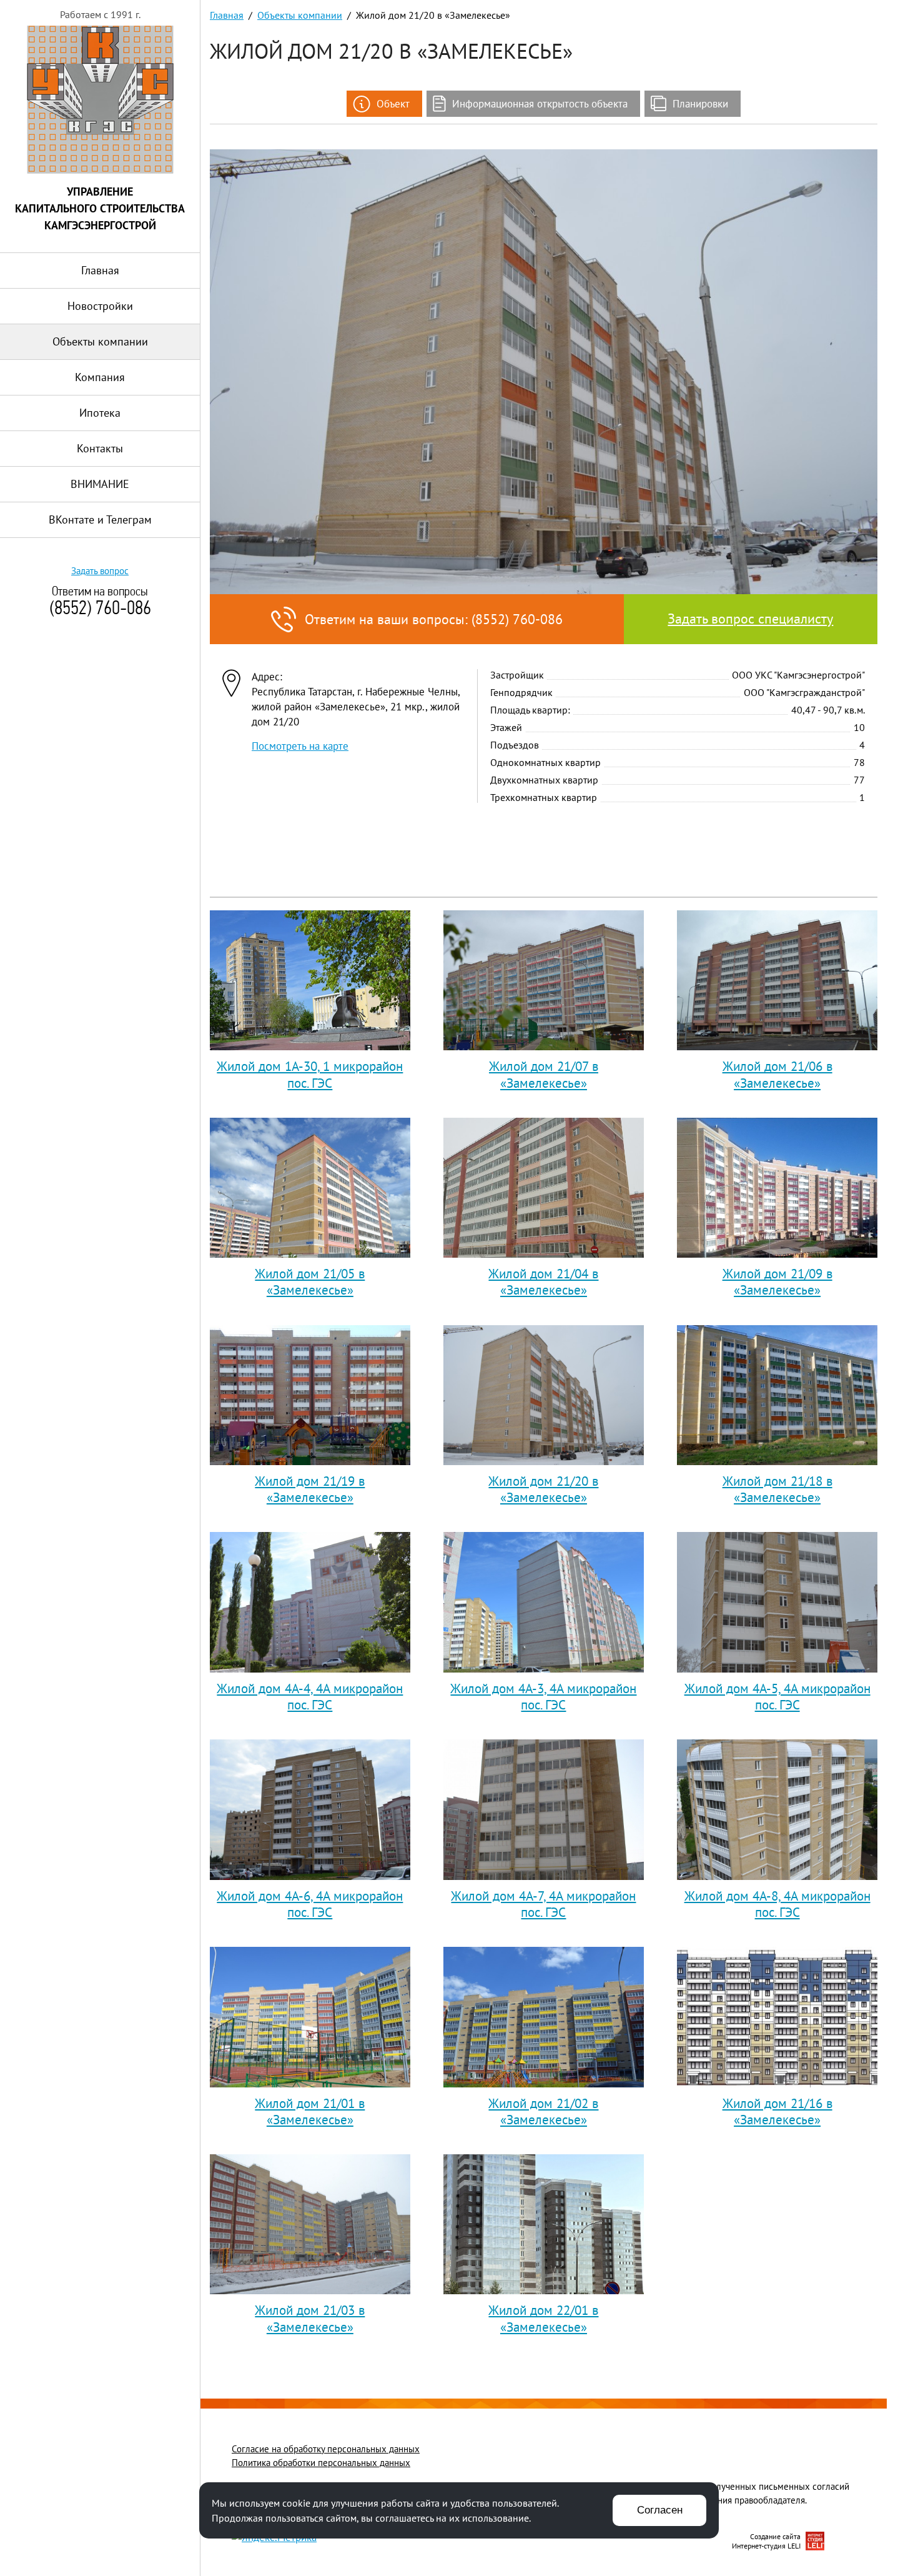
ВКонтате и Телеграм (100, 520)
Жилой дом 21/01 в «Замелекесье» (310, 2113)
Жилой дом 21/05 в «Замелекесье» (310, 1283)
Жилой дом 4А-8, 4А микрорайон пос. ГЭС (777, 1906)
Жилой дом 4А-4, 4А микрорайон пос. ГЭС (310, 1698)
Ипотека (100, 413)
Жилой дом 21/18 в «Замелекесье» (777, 1491)
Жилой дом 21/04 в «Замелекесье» (543, 1283)
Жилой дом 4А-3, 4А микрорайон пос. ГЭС (543, 1698)
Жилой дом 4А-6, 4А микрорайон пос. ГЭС (310, 1906)
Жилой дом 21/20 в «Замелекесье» (543, 1491)
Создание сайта (775, 2536)
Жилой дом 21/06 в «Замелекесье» (777, 1076)
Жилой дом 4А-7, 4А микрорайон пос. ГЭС (543, 1906)
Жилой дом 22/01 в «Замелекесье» (543, 2320)
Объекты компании (100, 341)
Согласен (660, 2510)
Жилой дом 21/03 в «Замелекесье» (310, 2320)
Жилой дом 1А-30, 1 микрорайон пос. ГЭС (310, 1076)
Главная (100, 270)
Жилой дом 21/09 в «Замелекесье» (777, 1283)
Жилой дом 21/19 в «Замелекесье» (310, 1491)
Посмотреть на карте (300, 746)
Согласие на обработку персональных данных (326, 2449)
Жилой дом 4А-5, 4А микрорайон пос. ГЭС (777, 1698)
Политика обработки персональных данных (321, 2463)
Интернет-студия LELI (766, 2546)
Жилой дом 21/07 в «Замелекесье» (544, 1076)
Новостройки (100, 306)
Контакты (100, 448)
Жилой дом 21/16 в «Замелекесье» (777, 2113)
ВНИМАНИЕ (100, 484)
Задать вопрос (100, 571)
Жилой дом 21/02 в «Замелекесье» (543, 2113)
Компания (100, 377)
